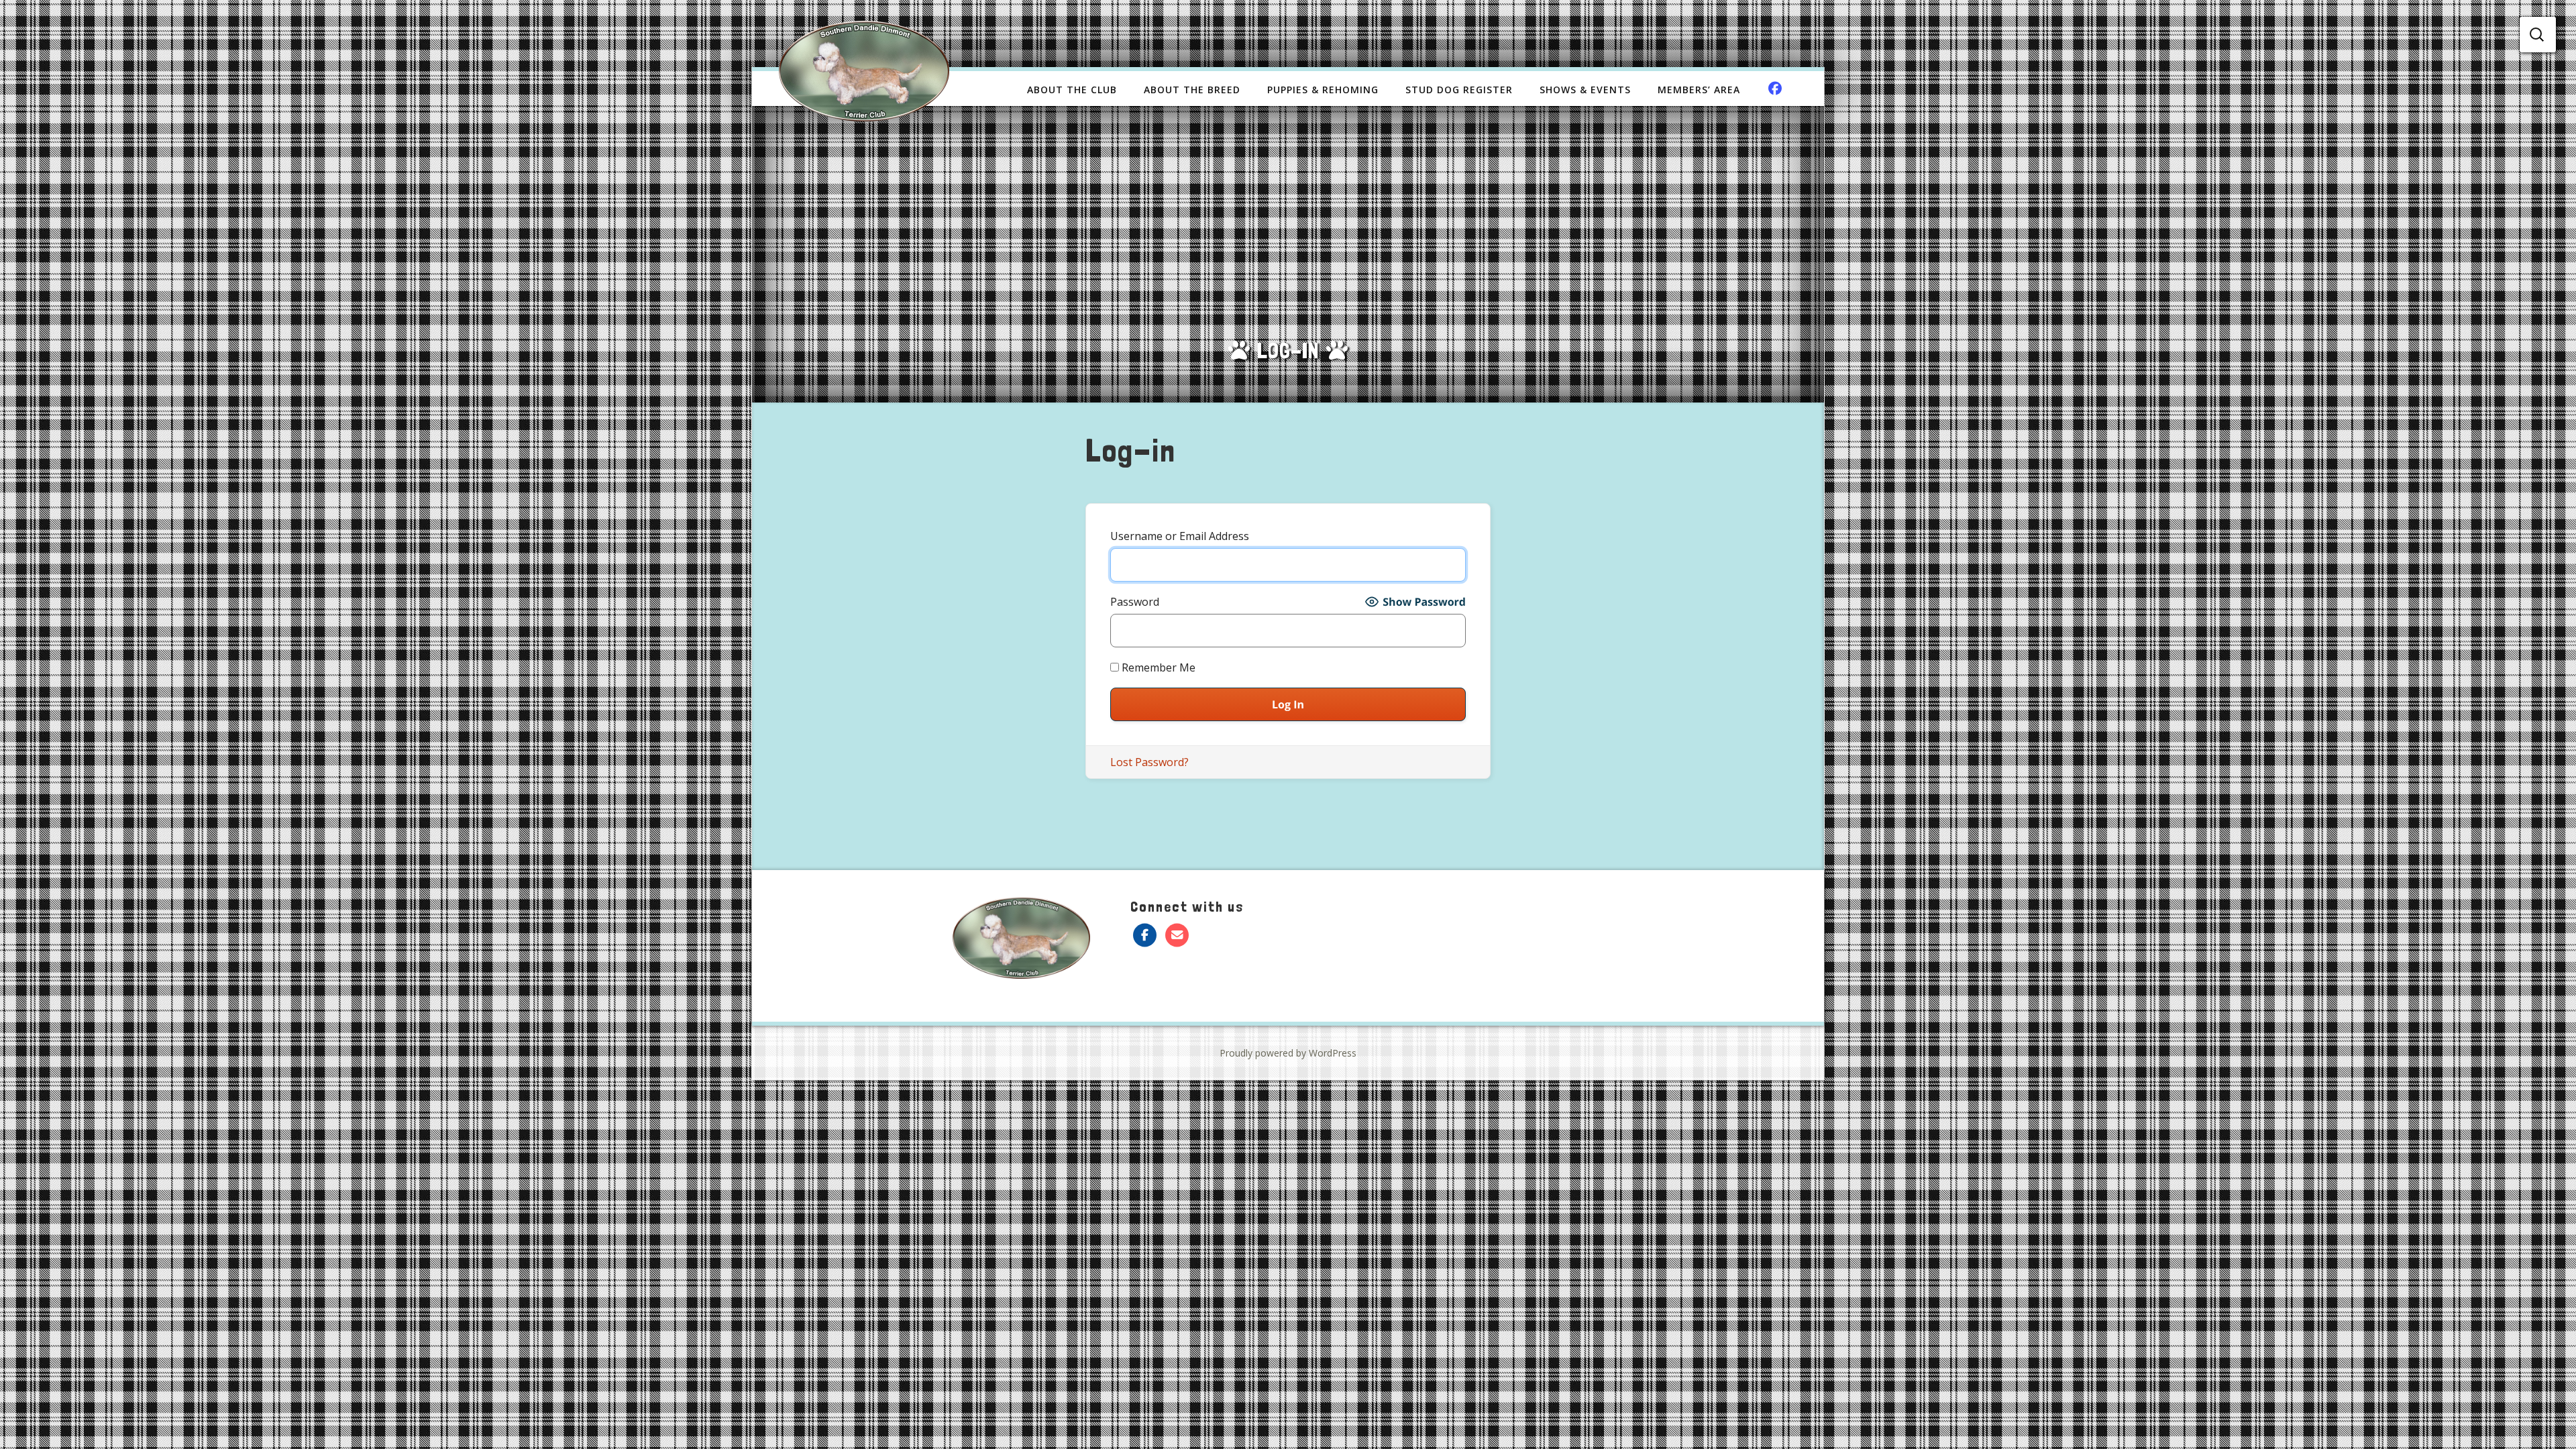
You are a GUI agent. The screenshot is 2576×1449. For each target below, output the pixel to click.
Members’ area (1699, 90)
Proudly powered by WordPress (1288, 1053)
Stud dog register (1459, 90)
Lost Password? (1149, 762)
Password (1135, 602)
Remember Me (1157, 667)
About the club (1072, 90)
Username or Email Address (1180, 536)
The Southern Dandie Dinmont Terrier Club (864, 71)
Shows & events (1585, 90)
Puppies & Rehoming (1323, 90)
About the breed (1192, 90)
